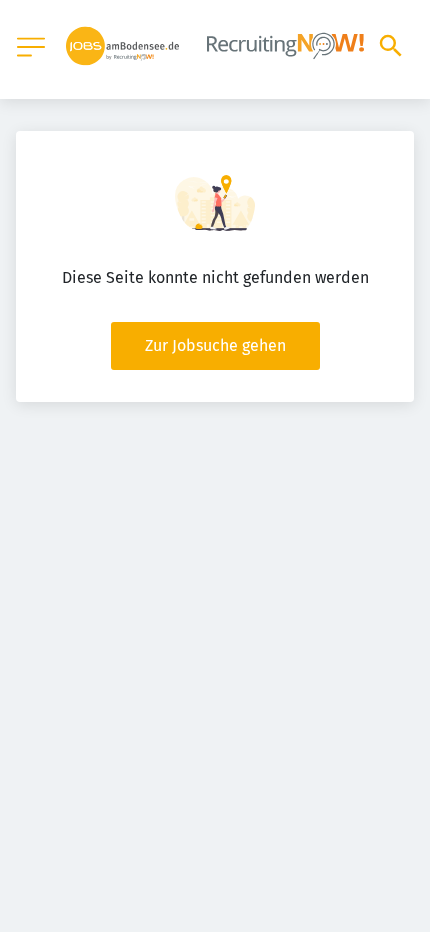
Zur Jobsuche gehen (215, 345)
